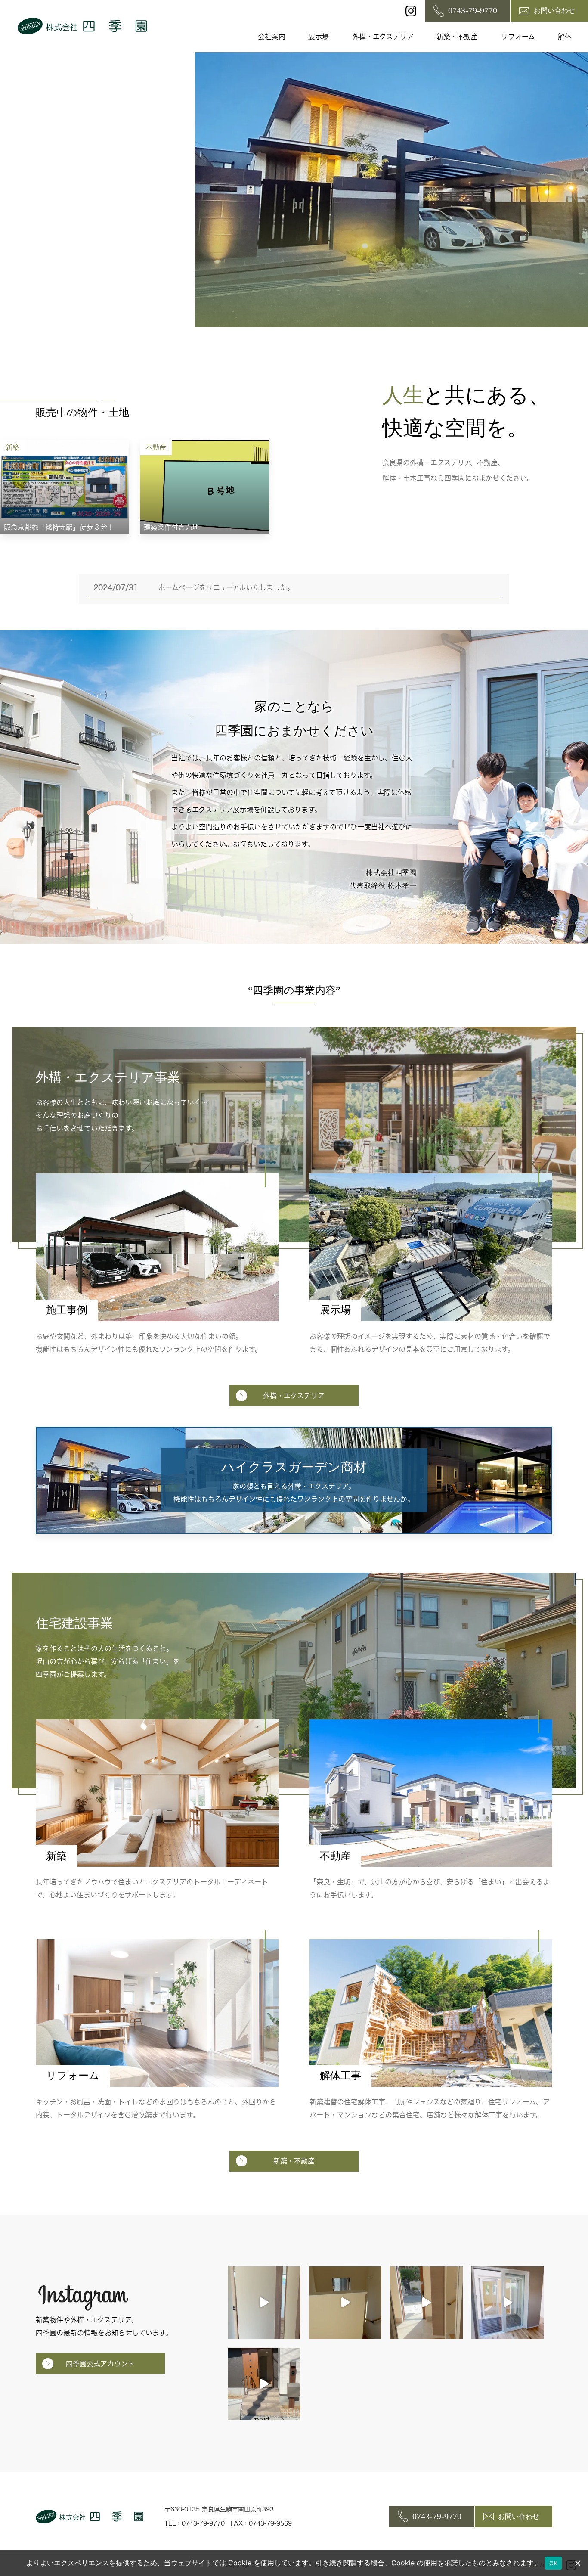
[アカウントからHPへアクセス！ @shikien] (508, 2303)
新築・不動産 (457, 37)
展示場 (319, 37)
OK (553, 2563)
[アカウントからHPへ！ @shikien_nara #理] (264, 2303)
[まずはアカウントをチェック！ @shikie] (264, 2384)
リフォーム (518, 37)
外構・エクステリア (383, 37)
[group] (65, 487)
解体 (565, 37)
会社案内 (272, 37)
